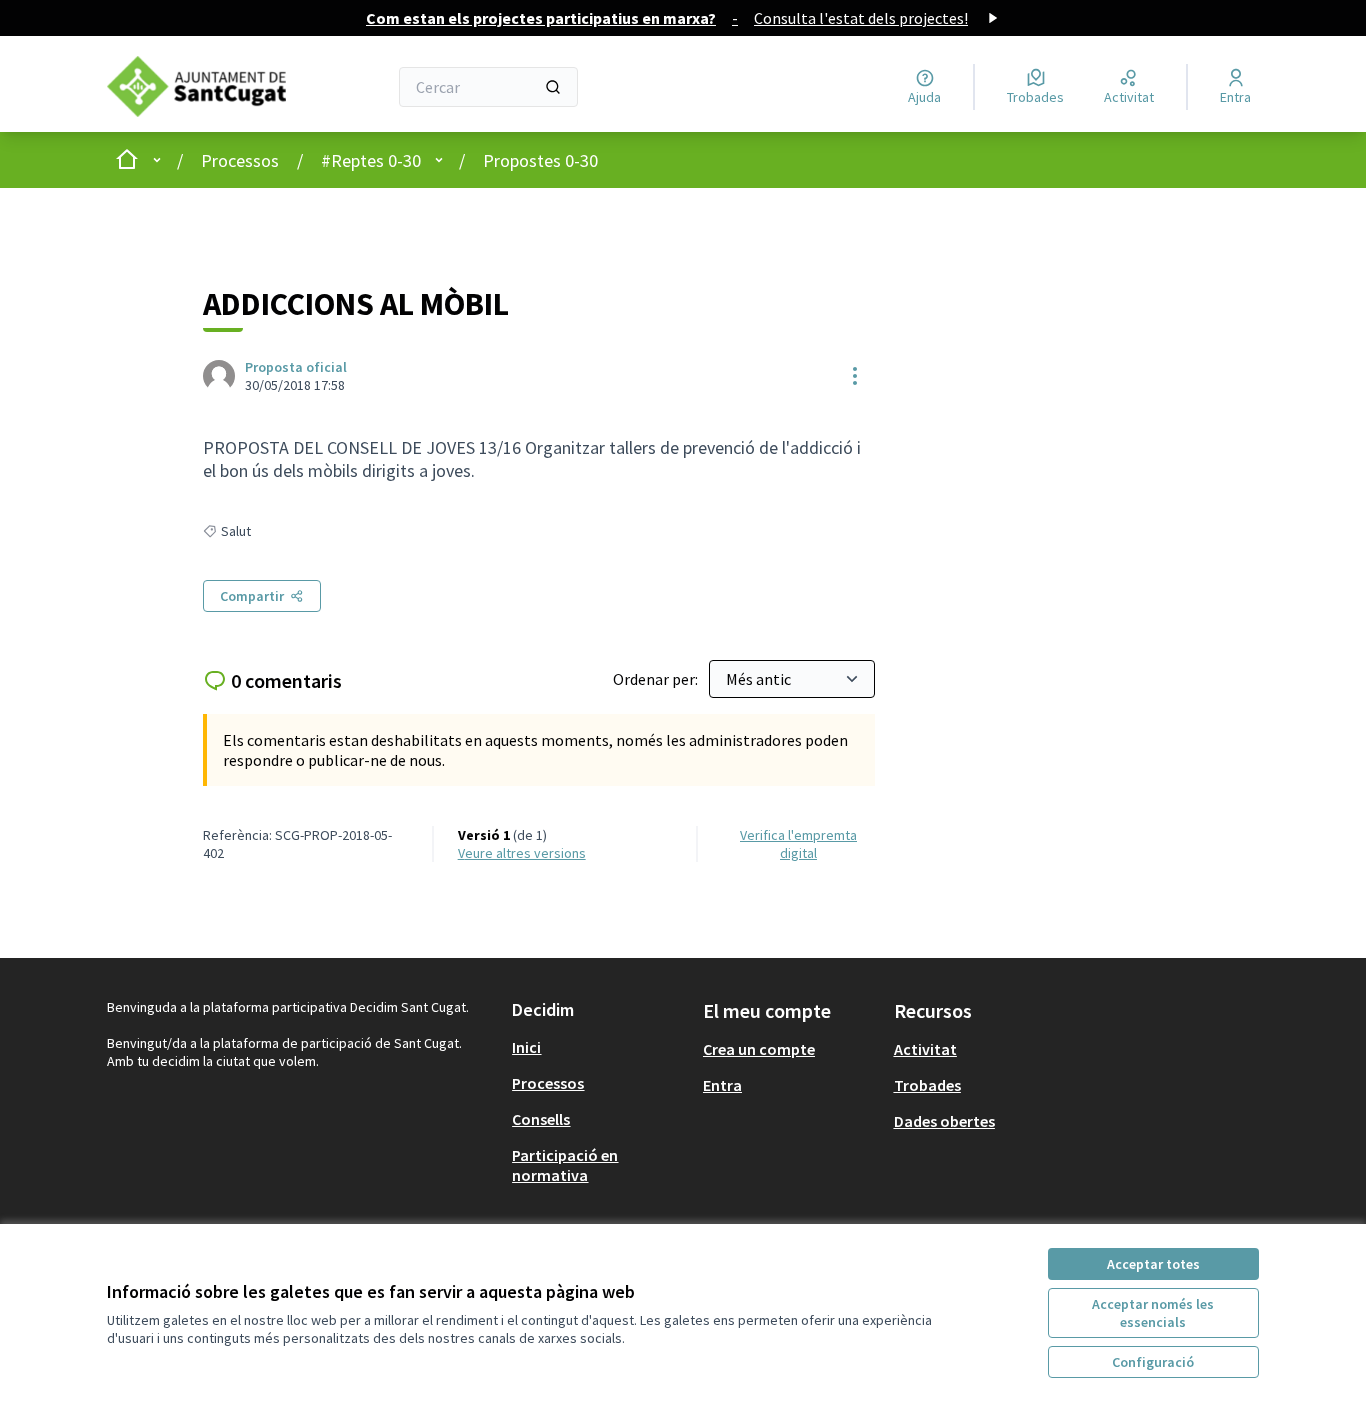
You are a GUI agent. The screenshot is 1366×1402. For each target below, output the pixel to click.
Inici (526, 1047)
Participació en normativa (565, 1165)
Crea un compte (759, 1049)
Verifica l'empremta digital (798, 844)
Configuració (1153, 1362)
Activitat (925, 1049)
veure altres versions (522, 853)
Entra (722, 1085)
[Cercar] (553, 87)
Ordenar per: (657, 679)
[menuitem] (599, 1047)
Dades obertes (944, 1121)
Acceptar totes (1153, 1264)
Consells (541, 1119)
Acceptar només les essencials (1153, 1313)
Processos (240, 160)
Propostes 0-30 (540, 160)
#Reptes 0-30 (371, 160)
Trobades (927, 1085)
